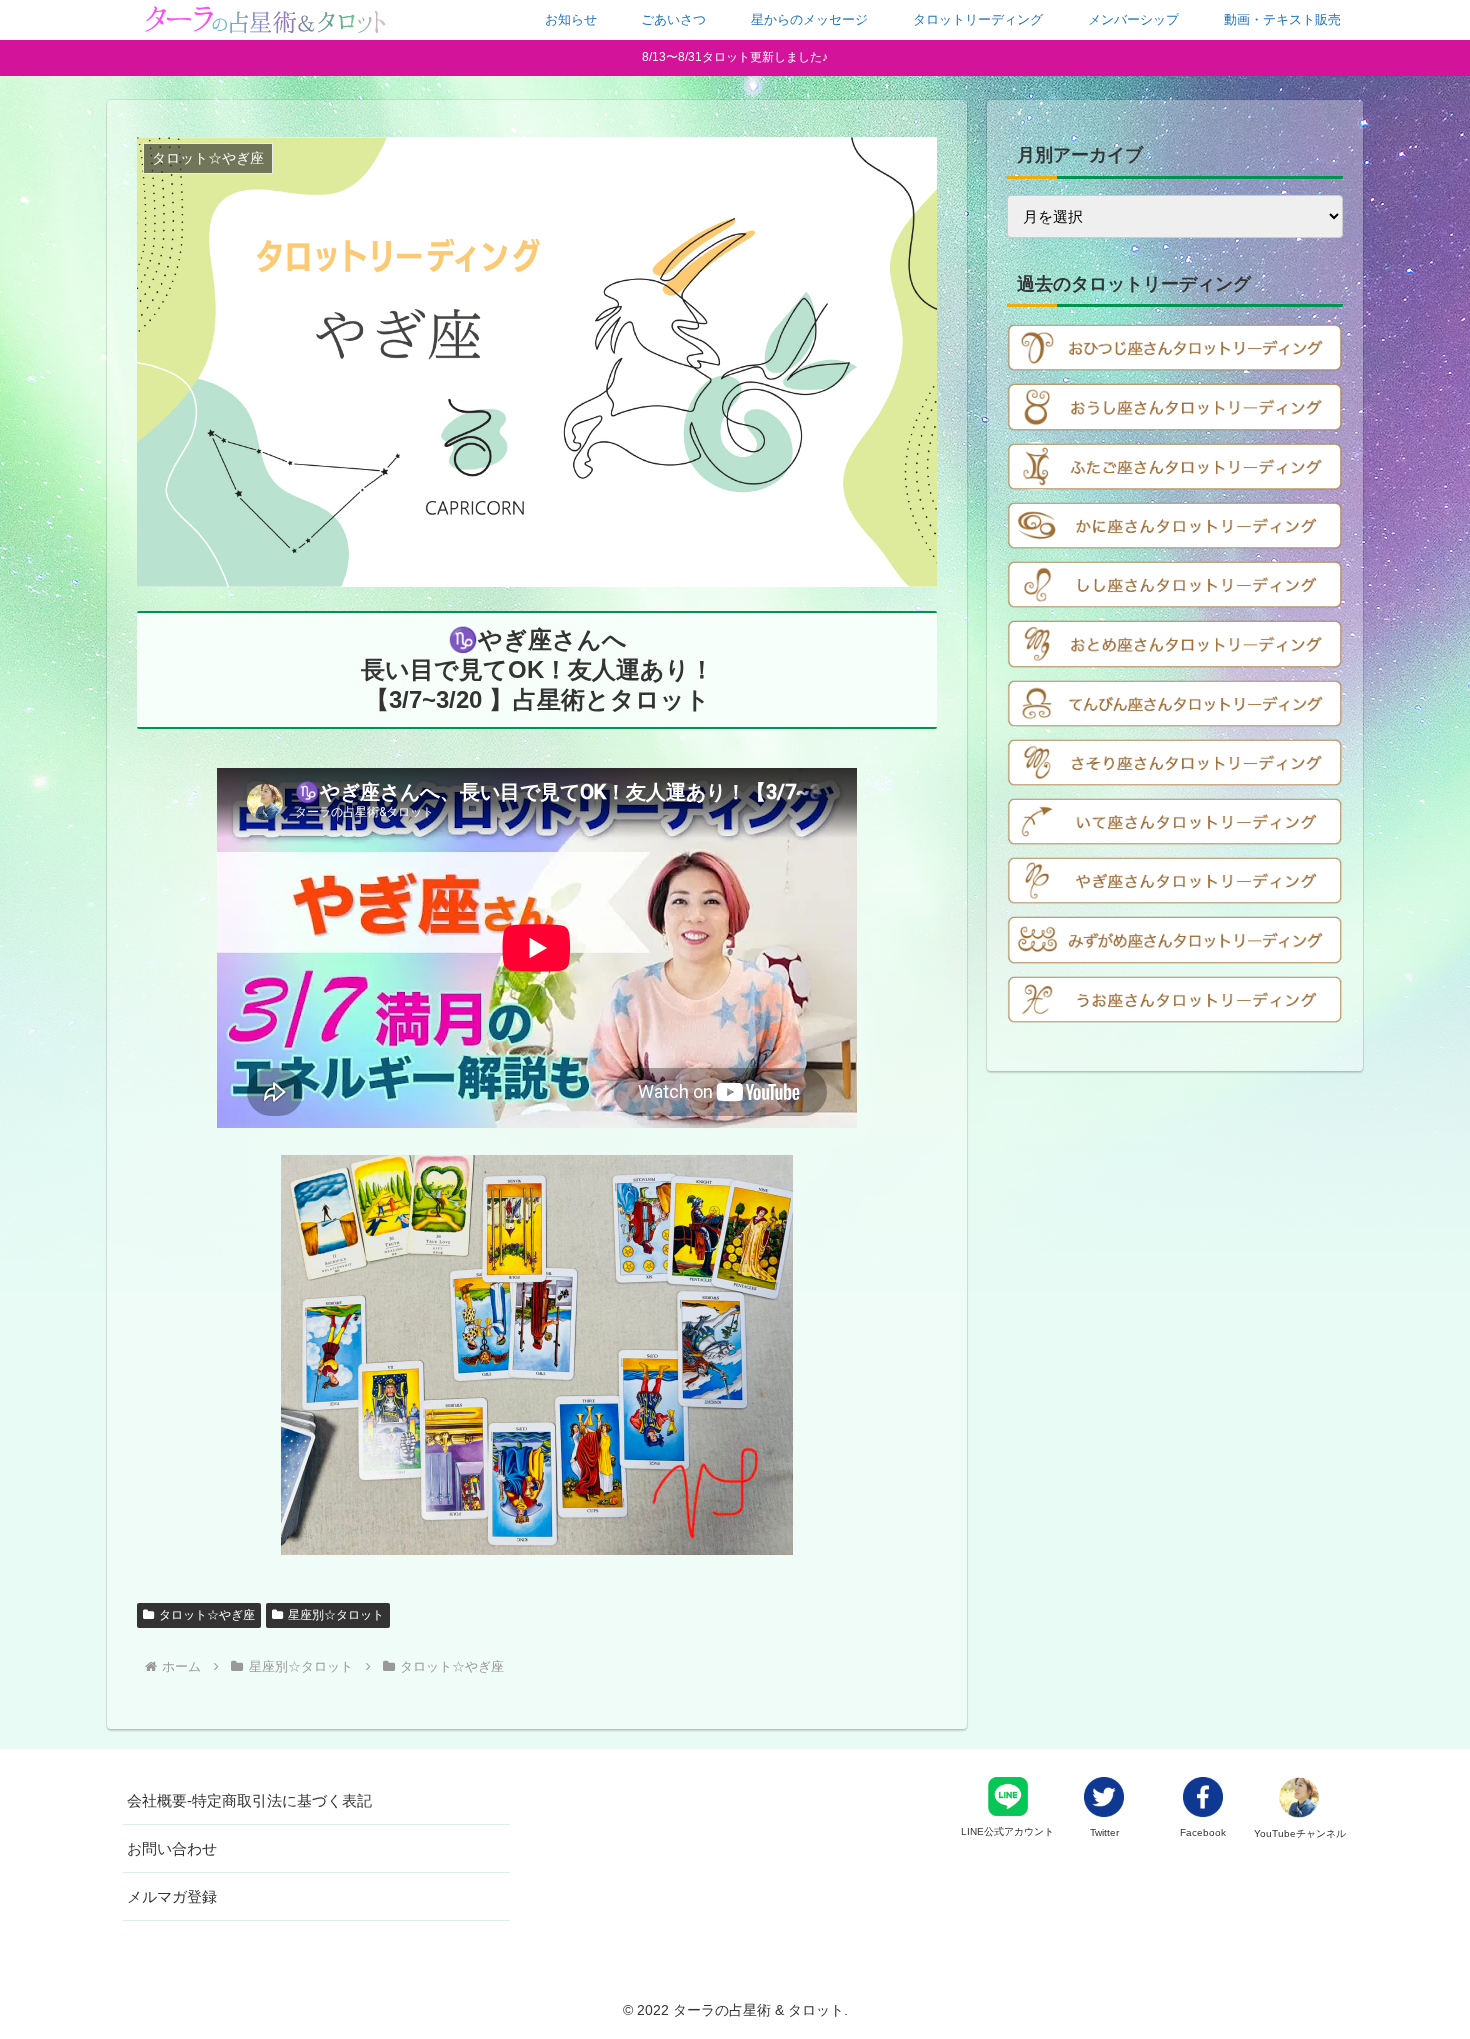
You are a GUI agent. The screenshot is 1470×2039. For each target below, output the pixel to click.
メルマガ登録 (172, 1896)
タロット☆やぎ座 (207, 1615)
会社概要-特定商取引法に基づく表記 (249, 1800)
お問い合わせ (172, 1848)
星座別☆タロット (336, 1615)
